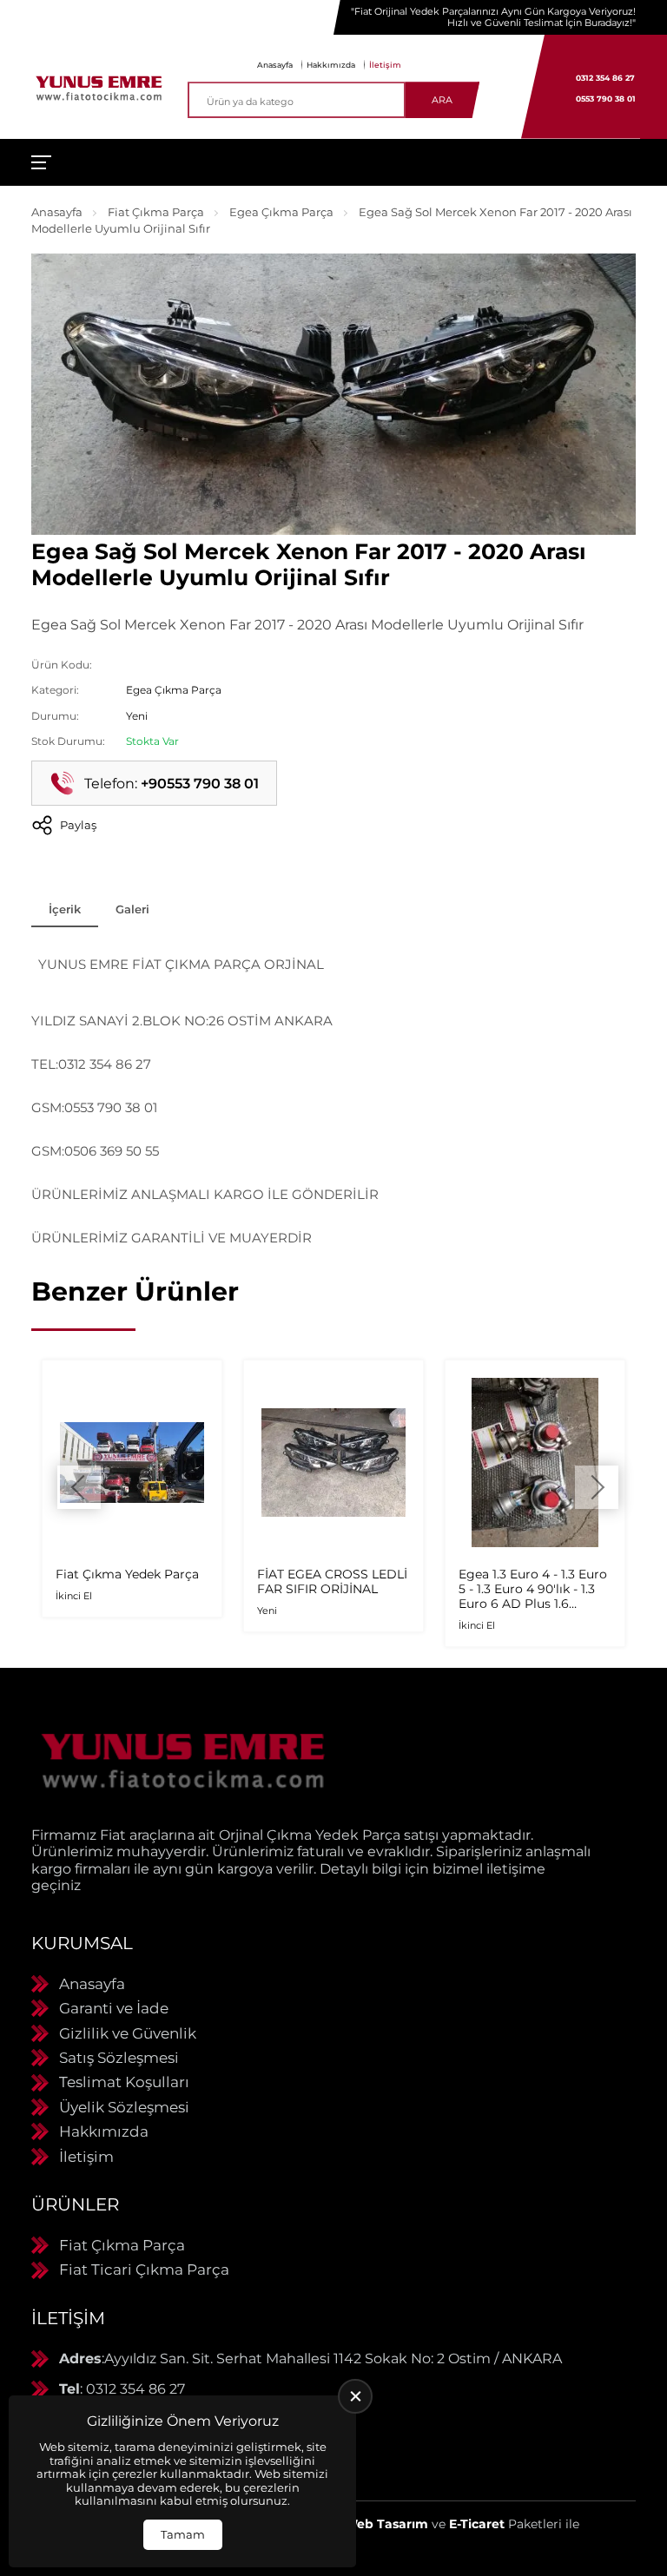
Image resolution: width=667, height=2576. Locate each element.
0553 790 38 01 (606, 99)
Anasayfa (275, 65)
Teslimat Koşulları (124, 2082)
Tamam (183, 2534)
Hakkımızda (331, 65)
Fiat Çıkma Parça (156, 212)
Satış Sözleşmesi (119, 2058)
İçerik (65, 909)
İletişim (385, 65)
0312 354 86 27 (605, 78)
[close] (355, 2396)
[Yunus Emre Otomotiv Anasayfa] (99, 87)
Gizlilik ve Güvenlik (128, 2033)
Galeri (132, 909)
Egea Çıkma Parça (281, 212)
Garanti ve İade (114, 2008)
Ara (442, 100)
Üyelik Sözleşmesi (124, 2107)
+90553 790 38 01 (200, 784)
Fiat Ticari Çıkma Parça (144, 2270)
